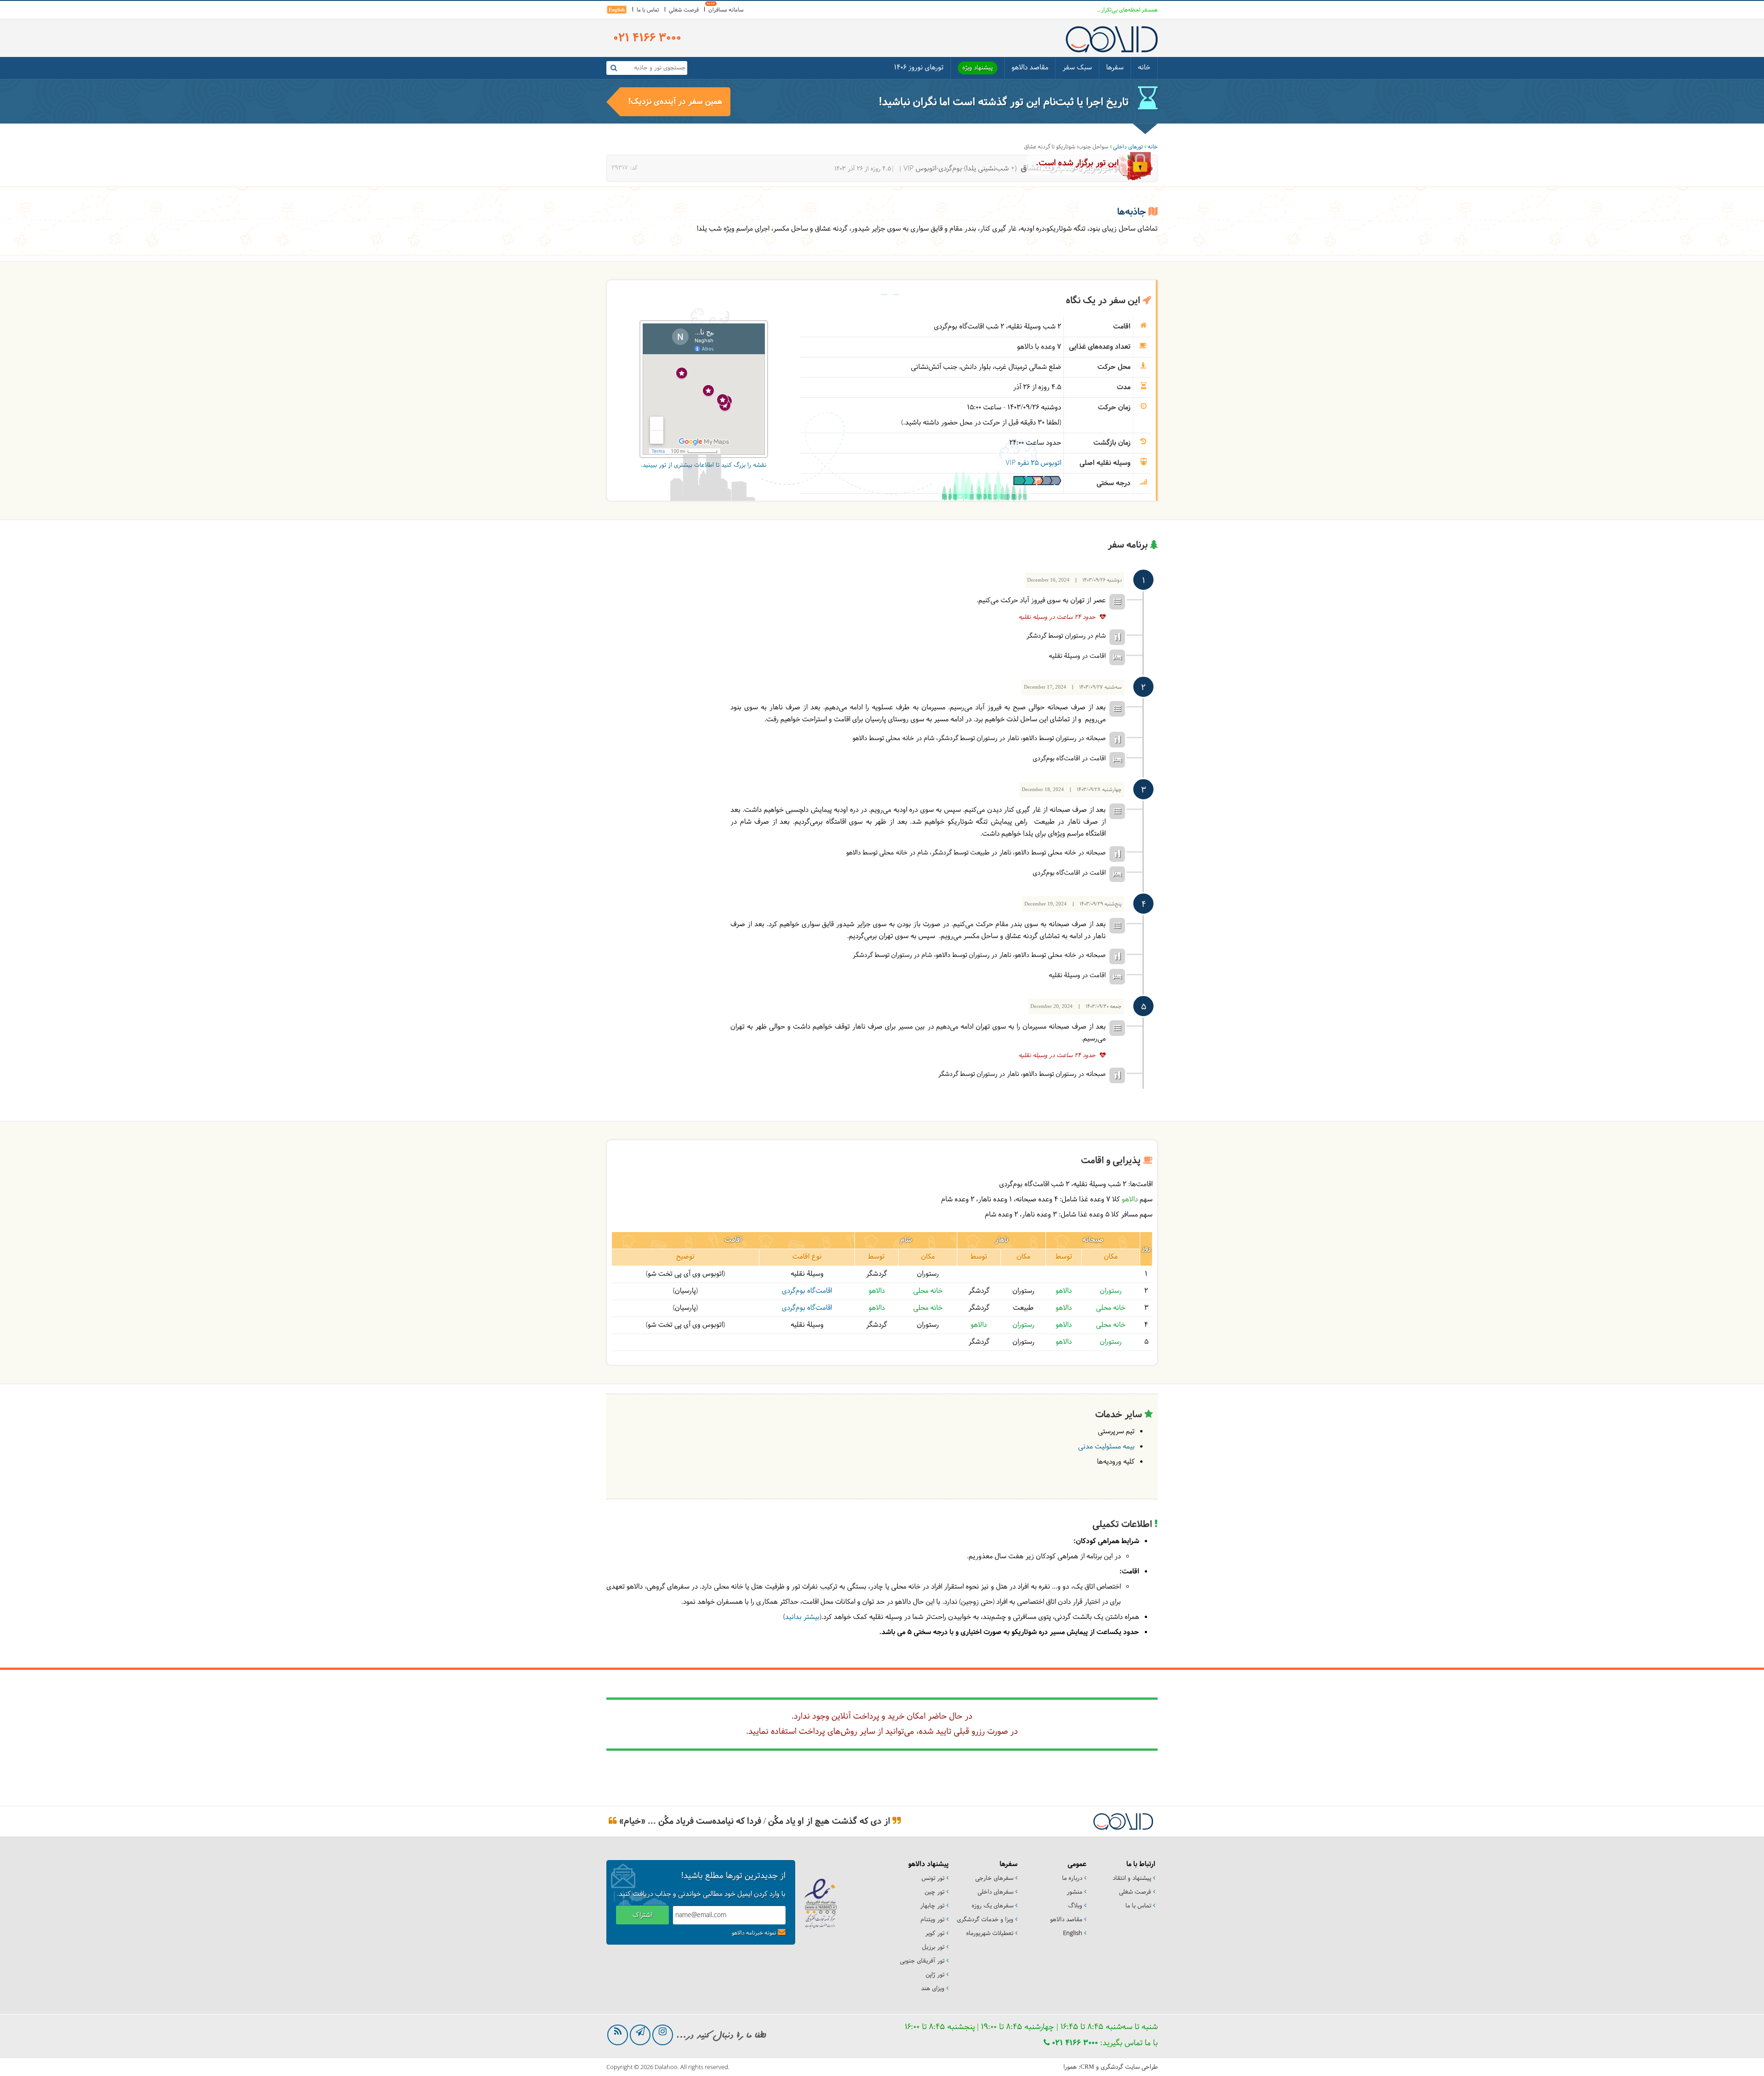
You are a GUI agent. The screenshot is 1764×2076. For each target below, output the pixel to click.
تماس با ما (648, 10)
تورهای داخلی (1128, 147)
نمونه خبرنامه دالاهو (754, 1933)
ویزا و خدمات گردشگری (985, 1920)
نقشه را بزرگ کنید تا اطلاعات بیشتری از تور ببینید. (704, 465)
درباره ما (1072, 1878)
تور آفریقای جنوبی (922, 1961)
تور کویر (935, 1934)
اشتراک (642, 1915)
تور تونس (933, 1878)
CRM (1087, 2067)
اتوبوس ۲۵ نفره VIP (1033, 463)
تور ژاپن (935, 1975)
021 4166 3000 (1074, 2043)
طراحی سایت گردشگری (1129, 2067)
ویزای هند (933, 1989)
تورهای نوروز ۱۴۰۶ (919, 68)
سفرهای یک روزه (992, 1906)
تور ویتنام (933, 1920)
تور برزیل (933, 1947)
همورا (1070, 2067)
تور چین (935, 1892)
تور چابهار (932, 1906)
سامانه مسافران (726, 10)
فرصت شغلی (684, 10)
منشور (1074, 1892)
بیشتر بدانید (802, 1617)
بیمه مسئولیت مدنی (1106, 1447)
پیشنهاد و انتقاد (1132, 1878)
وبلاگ (1075, 1906)
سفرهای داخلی (995, 1892)
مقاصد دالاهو (1030, 68)
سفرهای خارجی (994, 1878)
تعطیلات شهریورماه (990, 1934)
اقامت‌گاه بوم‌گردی (807, 1291)
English (617, 10)
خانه (1144, 68)
